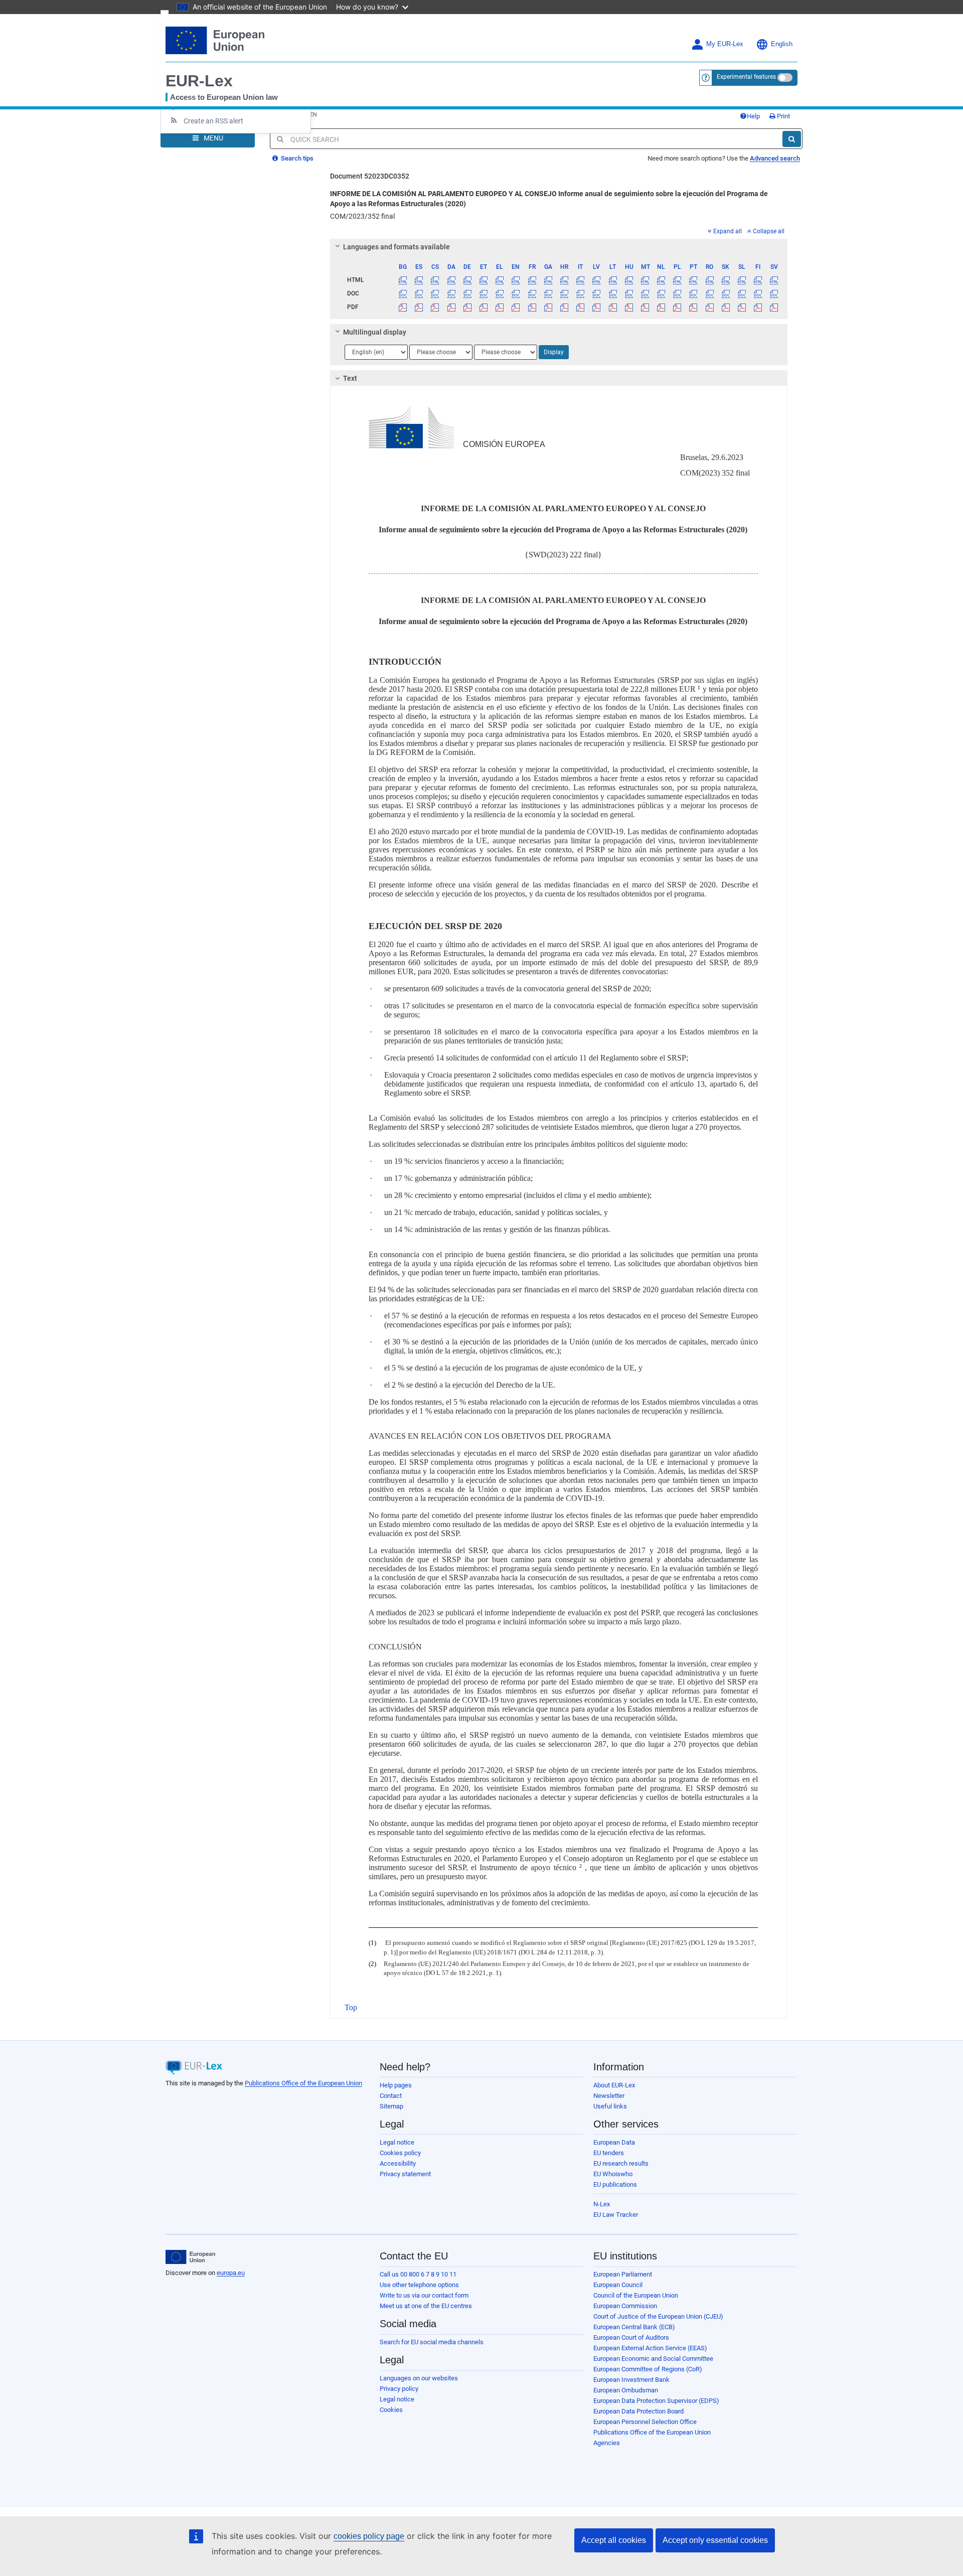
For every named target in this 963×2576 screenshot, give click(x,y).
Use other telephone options (419, 2285)
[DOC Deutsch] (467, 293)
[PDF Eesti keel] (483, 307)
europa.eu (231, 2273)
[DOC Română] (709, 293)
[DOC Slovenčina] (726, 293)
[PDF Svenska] (774, 307)
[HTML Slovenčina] (726, 280)
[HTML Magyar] (629, 280)
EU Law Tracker (616, 2215)
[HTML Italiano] (581, 280)
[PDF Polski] (677, 307)
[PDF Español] (419, 307)
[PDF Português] (693, 307)
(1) (372, 1943)
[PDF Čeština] (435, 307)
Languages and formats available (396, 247)
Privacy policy (399, 2389)
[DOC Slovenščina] (742, 293)
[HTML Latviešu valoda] (597, 280)
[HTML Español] (419, 280)
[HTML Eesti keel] (483, 280)
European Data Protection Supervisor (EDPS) (656, 2401)
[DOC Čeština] (435, 293)
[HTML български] (403, 280)
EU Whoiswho (613, 2174)
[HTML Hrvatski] (564, 280)
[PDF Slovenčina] (726, 307)
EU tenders (609, 2153)
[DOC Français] (532, 293)
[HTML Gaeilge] (548, 280)
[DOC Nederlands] (661, 293)
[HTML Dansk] (451, 280)
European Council (618, 2285)
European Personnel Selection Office (645, 2422)
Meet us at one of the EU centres (426, 2306)
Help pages (396, 2085)
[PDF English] (516, 307)
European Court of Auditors (631, 2337)
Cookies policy (400, 2153)
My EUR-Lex (725, 44)
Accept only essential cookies (715, 2540)
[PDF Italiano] (581, 307)
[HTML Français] (532, 280)
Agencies (607, 2443)
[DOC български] (403, 293)
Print (783, 116)
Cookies (391, 2410)
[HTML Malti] (645, 280)
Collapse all (769, 231)
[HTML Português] (693, 280)
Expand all (728, 231)
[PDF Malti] (645, 307)
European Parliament (623, 2274)
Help (753, 116)
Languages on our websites (419, 2378)
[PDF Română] (709, 307)
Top (351, 2007)
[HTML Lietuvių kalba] (613, 280)
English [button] (782, 44)
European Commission (625, 2306)
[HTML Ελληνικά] (500, 280)
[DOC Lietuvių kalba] (613, 293)
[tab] (559, 247)
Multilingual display (375, 332)
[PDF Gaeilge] (548, 307)
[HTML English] (516, 280)
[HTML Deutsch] (467, 280)
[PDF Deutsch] (467, 307)
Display (554, 352)
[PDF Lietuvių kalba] (613, 307)
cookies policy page (369, 2536)
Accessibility (398, 2163)
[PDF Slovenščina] (742, 307)
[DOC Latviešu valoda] (597, 293)
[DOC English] (516, 293)
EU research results (621, 2163)
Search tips (296, 158)
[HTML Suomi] (758, 280)
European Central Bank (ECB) (634, 2327)
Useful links (610, 2106)
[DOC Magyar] (629, 293)
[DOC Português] (693, 293)
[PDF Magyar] (629, 307)
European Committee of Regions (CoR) (648, 2369)
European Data (614, 2142)
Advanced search (775, 158)
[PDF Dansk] (451, 307)
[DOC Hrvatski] (564, 293)
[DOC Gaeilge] (548, 293)
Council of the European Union (636, 2295)
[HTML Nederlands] (661, 280)
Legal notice (397, 2142)
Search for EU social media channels (432, 2342)
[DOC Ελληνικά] (500, 293)
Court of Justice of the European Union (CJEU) (658, 2316)
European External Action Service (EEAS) (650, 2348)
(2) (372, 1964)
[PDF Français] (532, 307)
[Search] (792, 139)
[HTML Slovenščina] (742, 280)
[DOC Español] (419, 293)
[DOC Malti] (645, 293)
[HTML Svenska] (774, 280)
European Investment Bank (631, 2380)
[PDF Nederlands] (661, 307)
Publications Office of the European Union (303, 2083)
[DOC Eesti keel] (483, 293)
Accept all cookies (614, 2540)
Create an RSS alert (213, 121)
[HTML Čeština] (435, 280)
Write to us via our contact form (424, 2295)
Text (350, 378)
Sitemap (391, 2106)
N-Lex (602, 2204)
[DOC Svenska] (774, 293)
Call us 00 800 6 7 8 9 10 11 (418, 2274)
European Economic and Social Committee (653, 2359)
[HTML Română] (709, 280)
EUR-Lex (199, 81)
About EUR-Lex (614, 2085)
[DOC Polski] (677, 293)
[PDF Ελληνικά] (500, 307)
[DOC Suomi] (758, 293)
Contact (391, 2096)
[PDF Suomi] (758, 307)
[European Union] (190, 2257)
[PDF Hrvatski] (564, 307)
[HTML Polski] (677, 280)
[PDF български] (403, 307)
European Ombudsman (626, 2390)
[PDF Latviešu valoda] (597, 307)
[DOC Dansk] (451, 293)
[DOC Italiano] (581, 293)
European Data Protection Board (638, 2411)
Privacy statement (405, 2174)
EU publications (615, 2184)
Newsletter (609, 2096)
